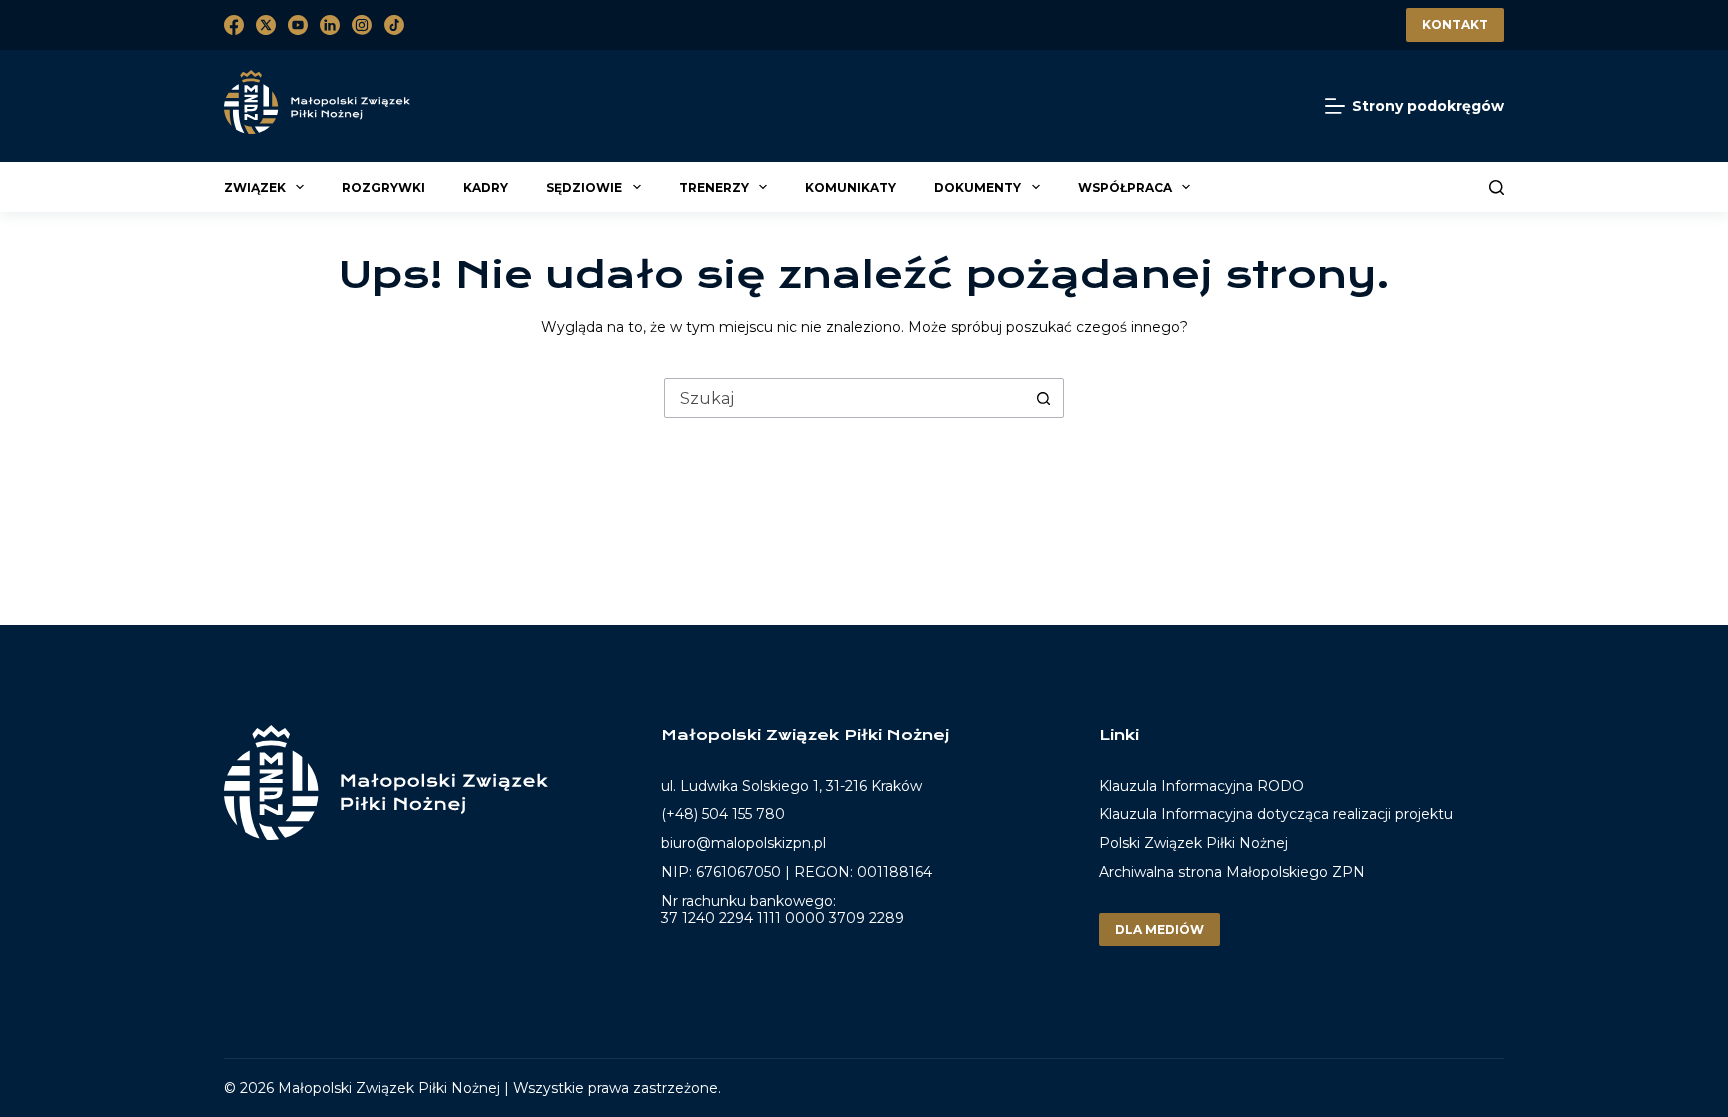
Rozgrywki (383, 187)
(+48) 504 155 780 (723, 814)
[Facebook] (234, 25)
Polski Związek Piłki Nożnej (1193, 843)
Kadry (485, 187)
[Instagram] (362, 25)
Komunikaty (850, 187)
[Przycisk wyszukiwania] (1043, 398)
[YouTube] (298, 25)
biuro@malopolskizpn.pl (743, 843)
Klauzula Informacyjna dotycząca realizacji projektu (1276, 814)
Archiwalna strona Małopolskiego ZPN (1232, 872)
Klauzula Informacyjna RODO (1201, 786)
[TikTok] (394, 25)
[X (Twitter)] (266, 25)
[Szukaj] (1496, 187)
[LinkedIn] (330, 25)
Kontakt (1455, 24)
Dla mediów (1159, 929)
